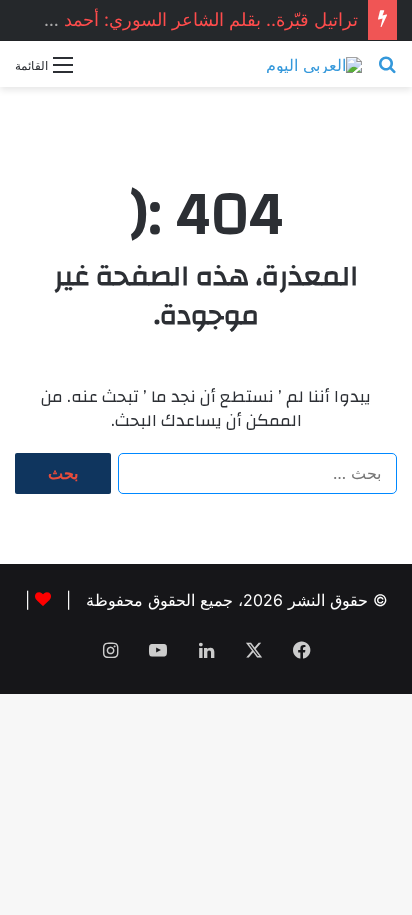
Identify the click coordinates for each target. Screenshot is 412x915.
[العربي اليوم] (314, 64)
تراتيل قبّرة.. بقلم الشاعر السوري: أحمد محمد (188, 19)
